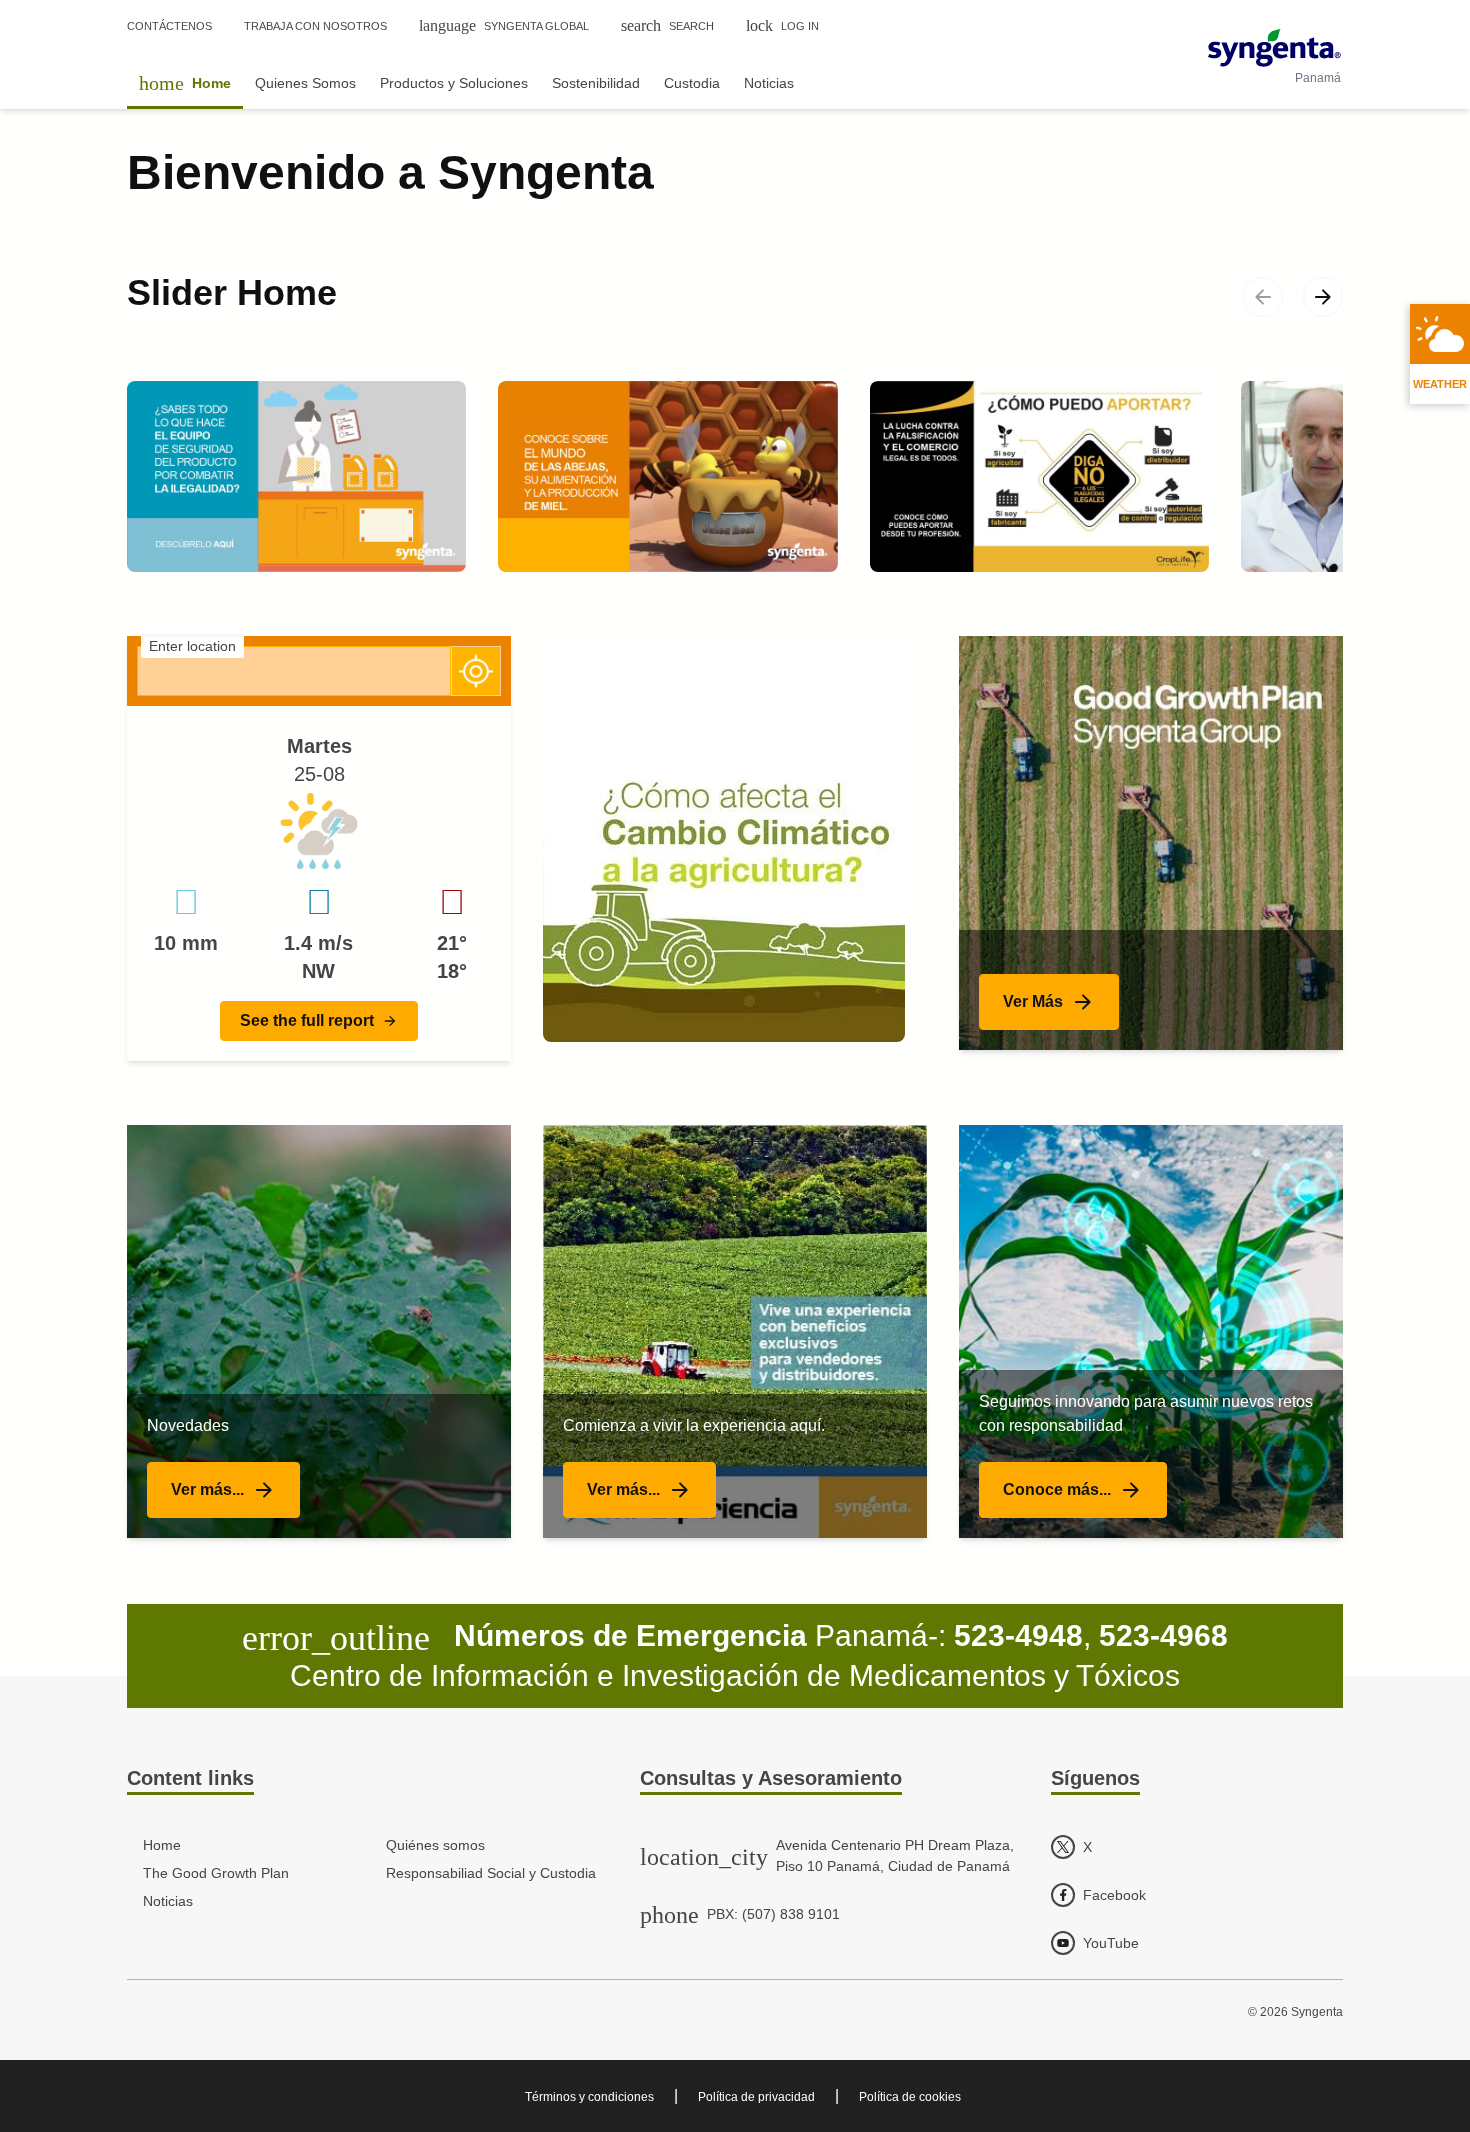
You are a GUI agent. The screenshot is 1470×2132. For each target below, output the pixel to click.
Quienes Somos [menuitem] (305, 83)
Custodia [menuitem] (692, 83)
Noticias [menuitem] (769, 83)
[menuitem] (185, 82)
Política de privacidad (756, 2097)
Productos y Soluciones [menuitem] (454, 83)
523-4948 (1018, 1635)
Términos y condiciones (589, 2097)
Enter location (192, 646)
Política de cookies (910, 2097)
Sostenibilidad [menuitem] (596, 83)
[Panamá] (1274, 48)
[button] (319, 1021)
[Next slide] (1323, 297)
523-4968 (1163, 1635)
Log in (782, 25)
